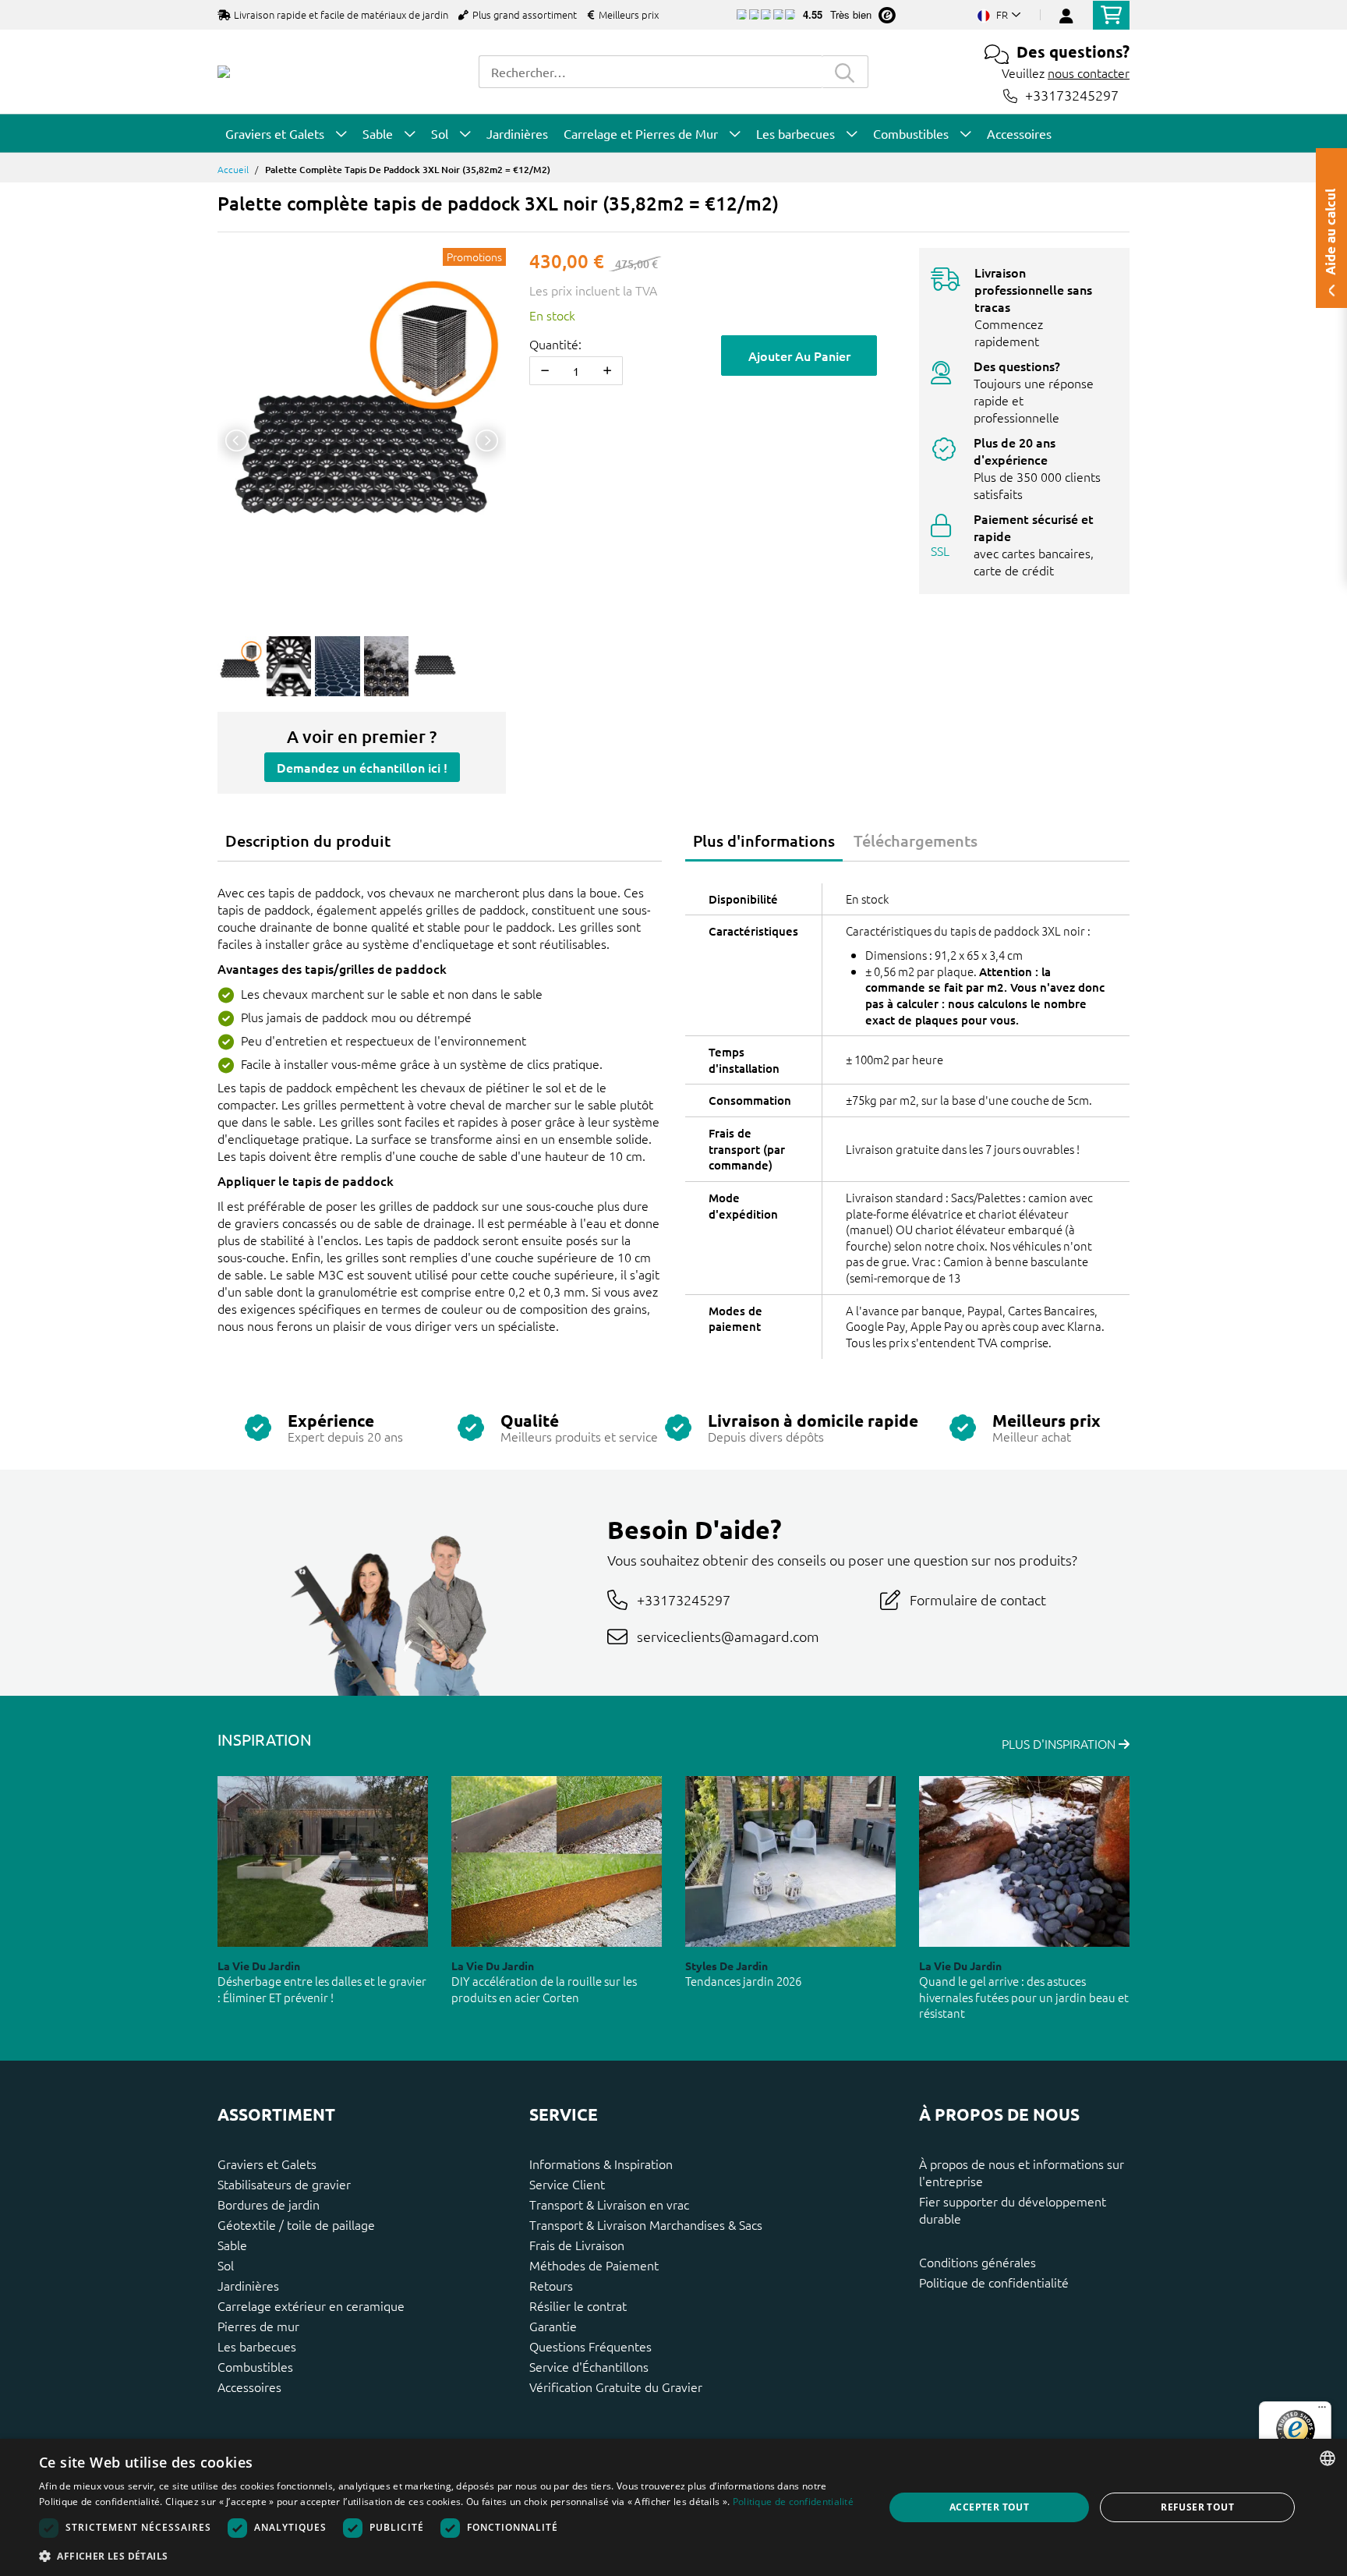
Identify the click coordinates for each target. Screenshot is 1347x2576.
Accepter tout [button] (989, 2507)
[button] (449, 2556)
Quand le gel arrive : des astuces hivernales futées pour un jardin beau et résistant (1024, 1997)
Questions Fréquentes (590, 2346)
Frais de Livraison (577, 2245)
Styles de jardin (727, 1966)
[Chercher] (845, 72)
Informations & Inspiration (601, 2164)
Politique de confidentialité (994, 2282)
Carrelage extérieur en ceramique (311, 2305)
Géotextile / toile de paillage (296, 2224)
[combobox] (650, 72)
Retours (551, 2285)
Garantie (553, 2326)
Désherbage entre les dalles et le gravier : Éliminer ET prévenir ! (322, 1989)
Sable (232, 2245)
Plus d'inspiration (1060, 1743)
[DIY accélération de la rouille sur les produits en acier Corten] (557, 1861)
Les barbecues (257, 2346)
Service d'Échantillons (589, 2366)
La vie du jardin (259, 1966)
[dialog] (673, 2507)
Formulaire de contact (978, 1599)
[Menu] (1322, 2411)
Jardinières (248, 2285)
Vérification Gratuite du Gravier (616, 2387)
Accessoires (249, 2387)
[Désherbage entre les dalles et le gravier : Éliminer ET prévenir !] (323, 1861)
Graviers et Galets (267, 2164)
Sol (226, 2265)
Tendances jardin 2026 (743, 1981)
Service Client (567, 2184)
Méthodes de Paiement (594, 2265)
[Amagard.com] (224, 72)
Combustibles (255, 2366)
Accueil (233, 169)
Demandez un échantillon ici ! (362, 767)
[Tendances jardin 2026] (790, 1861)
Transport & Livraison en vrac (609, 2204)
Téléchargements (916, 840)
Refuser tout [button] (1197, 2507)
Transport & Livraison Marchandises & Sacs (646, 2224)
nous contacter (1089, 73)
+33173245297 (1072, 96)
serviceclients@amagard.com (728, 1636)
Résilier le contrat (578, 2305)
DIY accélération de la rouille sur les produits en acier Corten (544, 1989)
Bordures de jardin (269, 2204)
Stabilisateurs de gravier (284, 2184)
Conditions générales (978, 2262)
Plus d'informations (764, 840)
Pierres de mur (258, 2326)
